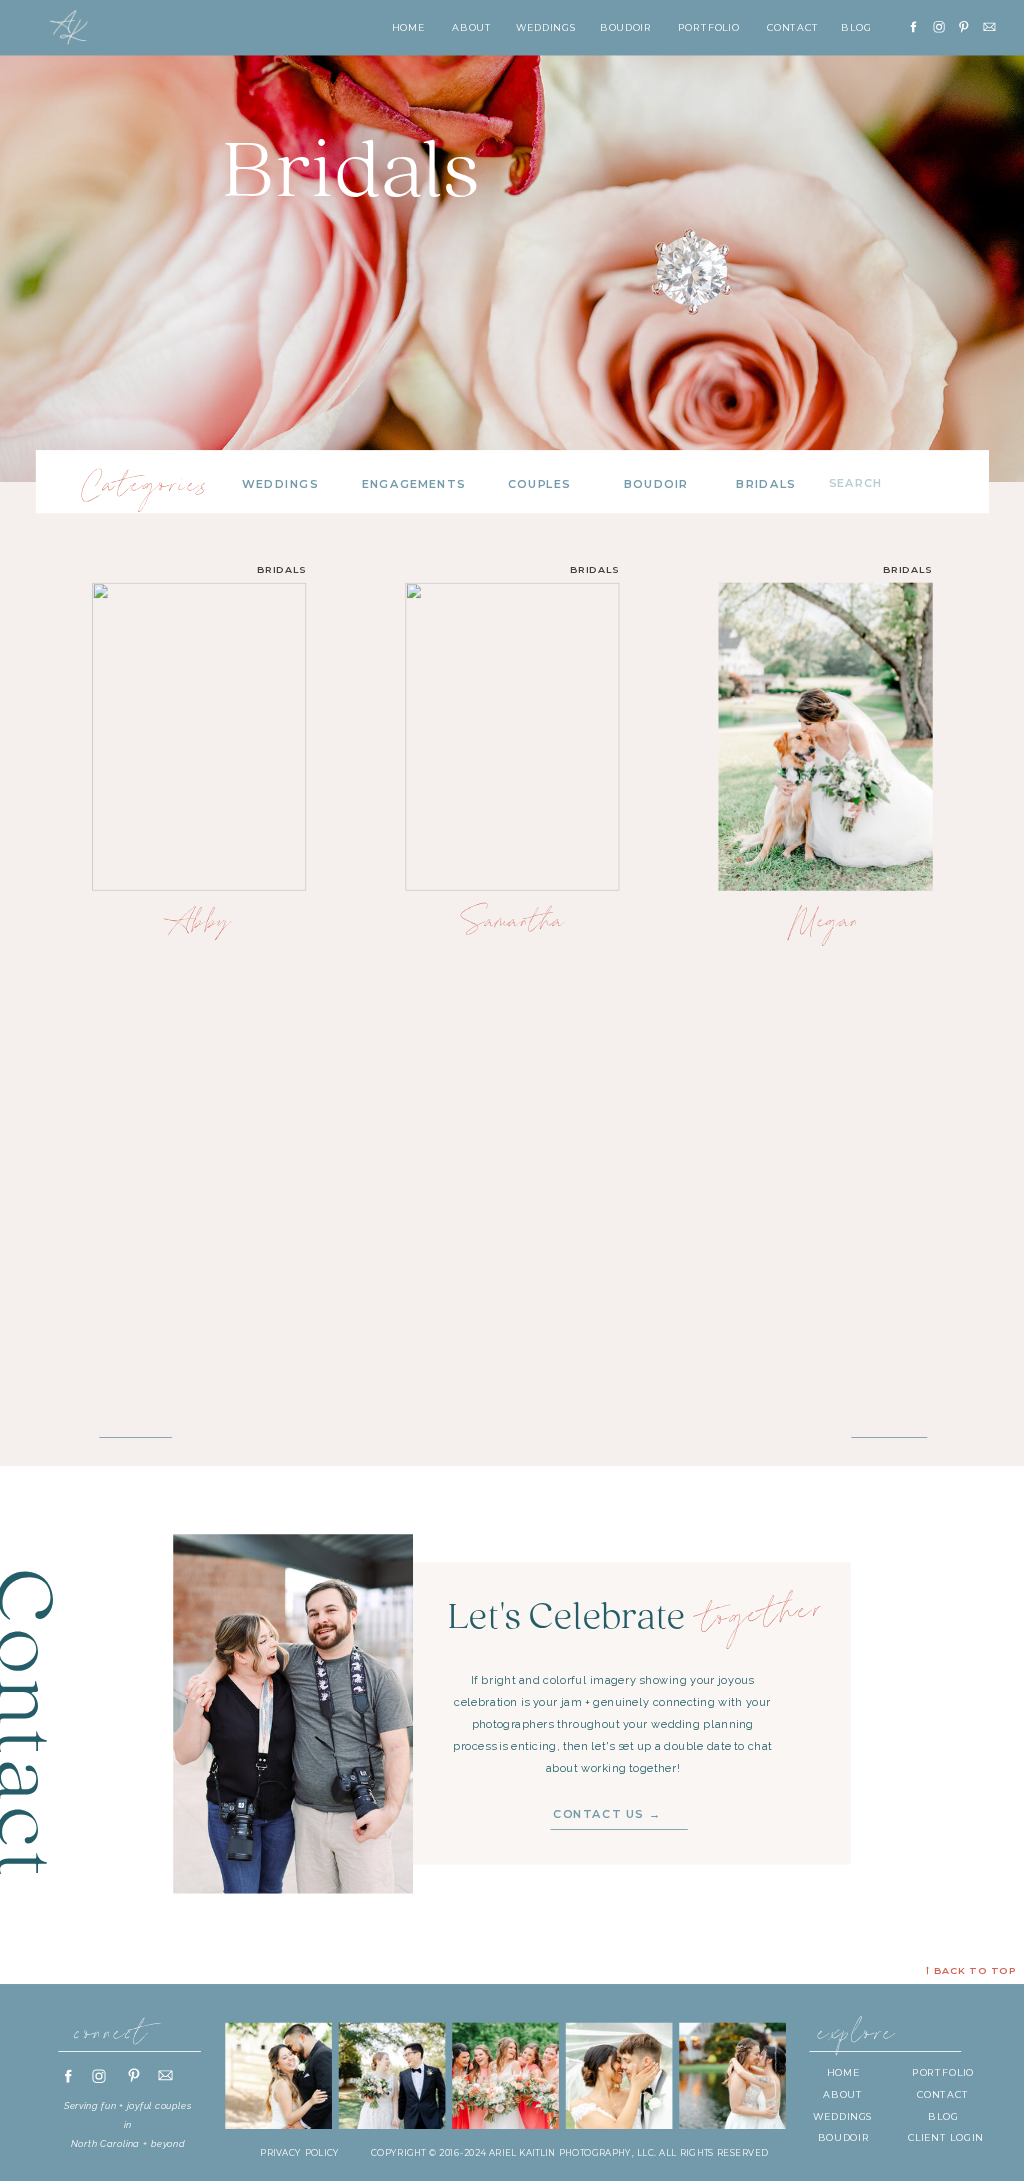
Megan (825, 921)
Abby (199, 921)
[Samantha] (512, 736)
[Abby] (199, 736)
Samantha (512, 921)
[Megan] (826, 736)
